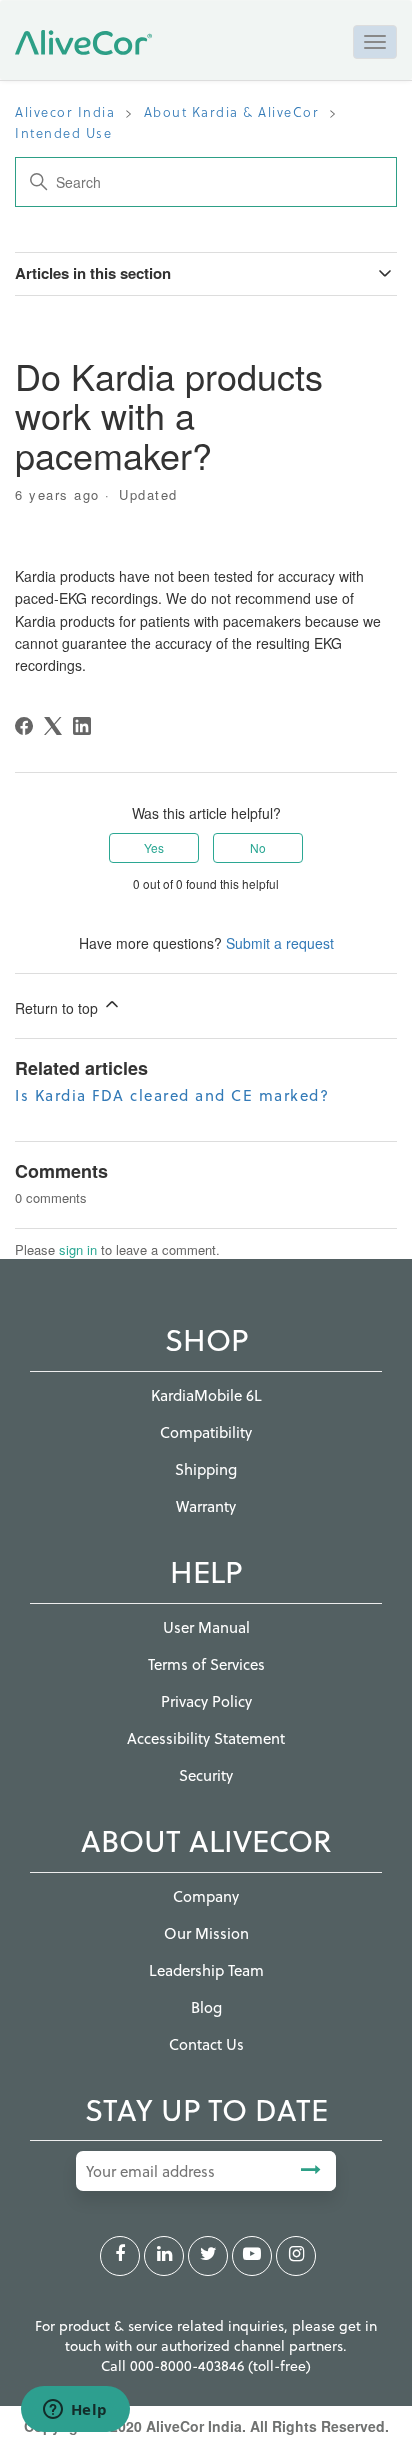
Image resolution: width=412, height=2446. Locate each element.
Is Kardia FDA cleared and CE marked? (172, 1095)
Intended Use (63, 132)
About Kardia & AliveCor (232, 111)
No (258, 847)
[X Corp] (53, 726)
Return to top (58, 1008)
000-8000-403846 (189, 2365)
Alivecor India (65, 111)
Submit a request (280, 943)
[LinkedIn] (82, 726)
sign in (78, 1249)
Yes (154, 847)
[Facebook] (24, 726)
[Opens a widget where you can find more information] (75, 2411)
